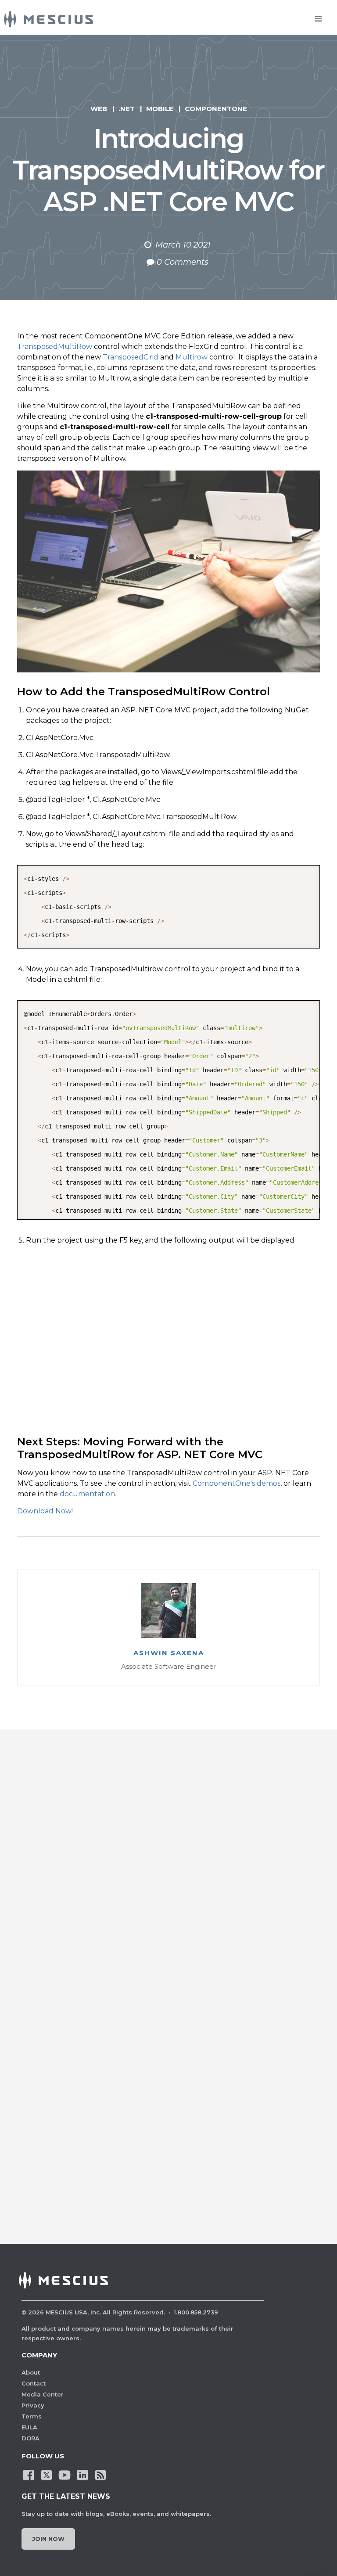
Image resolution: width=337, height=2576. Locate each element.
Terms (32, 2416)
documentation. (88, 1494)
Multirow (192, 357)
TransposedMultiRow (55, 347)
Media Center (43, 2394)
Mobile (160, 109)
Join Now (48, 2539)
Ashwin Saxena (169, 1653)
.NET (127, 109)
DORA (30, 2438)
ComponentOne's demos (237, 1483)
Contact (34, 2383)
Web (99, 109)
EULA (29, 2427)
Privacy (33, 2405)
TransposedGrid (131, 357)
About (31, 2372)
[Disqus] (168, 1874)
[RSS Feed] (100, 2474)
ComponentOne (216, 109)
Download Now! (45, 1511)
